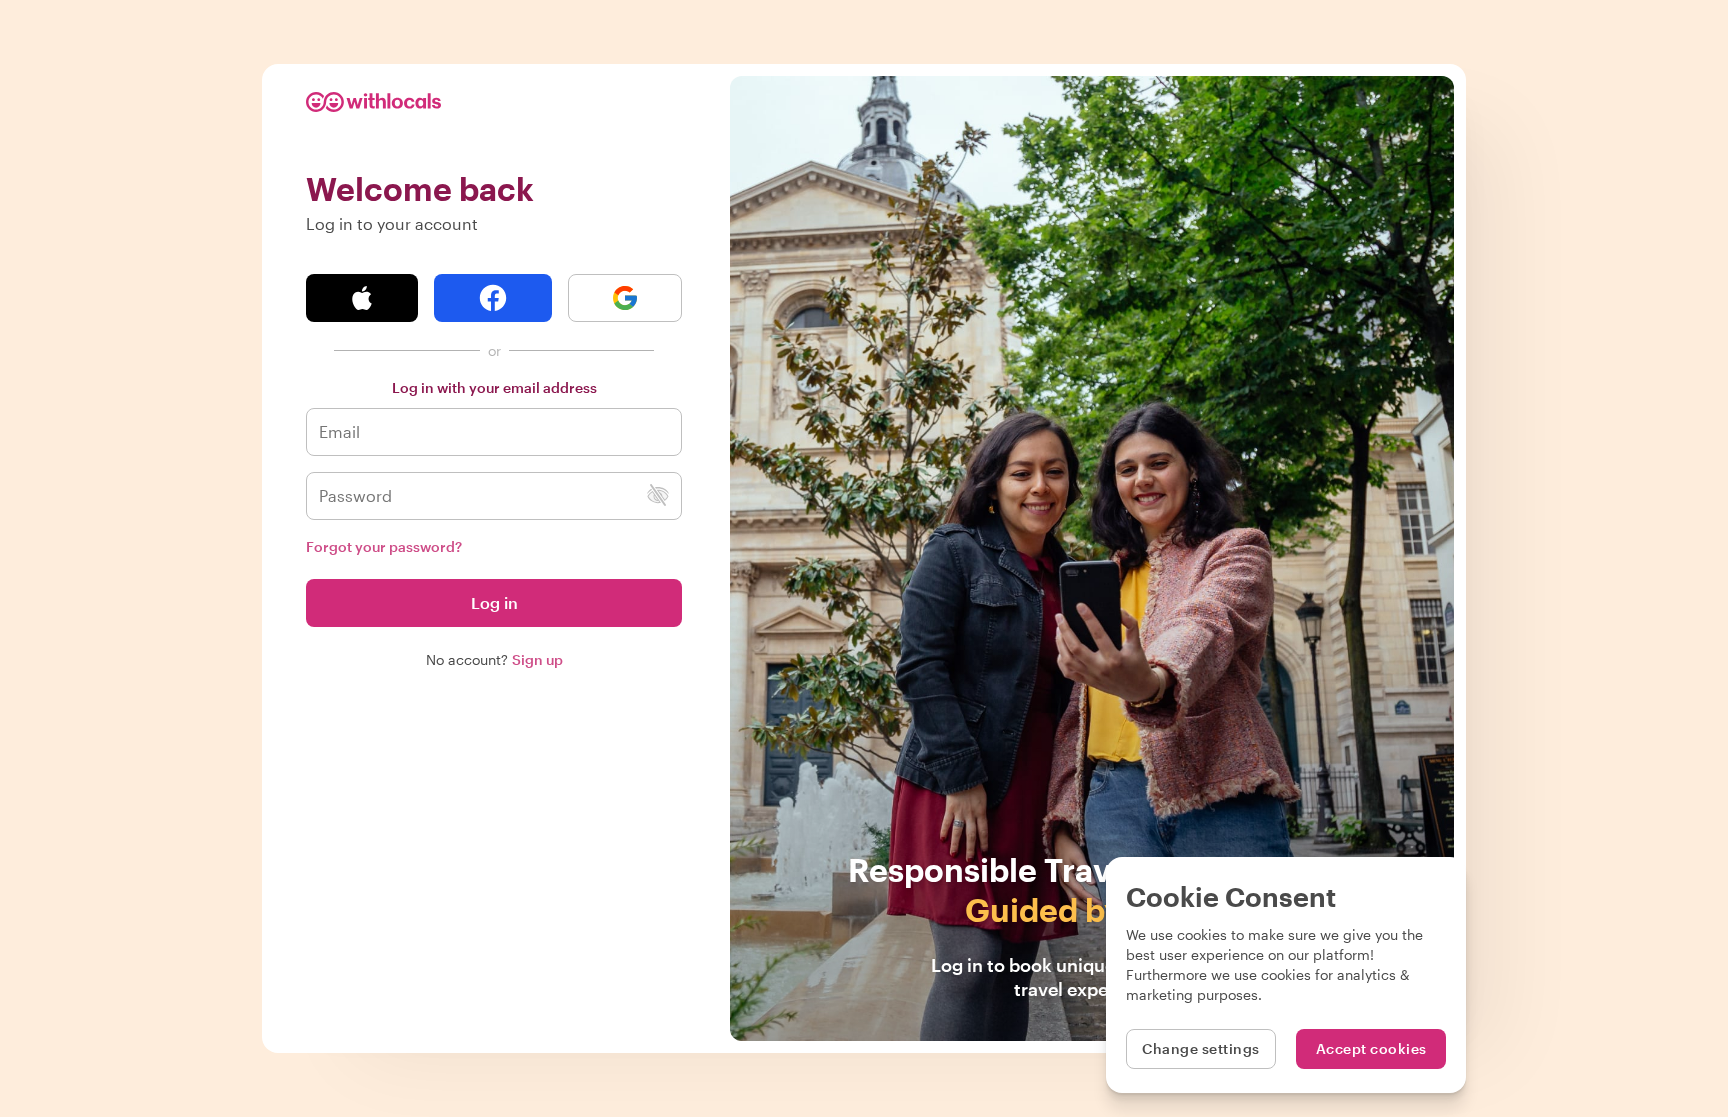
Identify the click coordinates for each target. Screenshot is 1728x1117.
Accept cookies (1371, 1048)
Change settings (1201, 1048)
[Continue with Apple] (362, 298)
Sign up (537, 659)
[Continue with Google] (625, 298)
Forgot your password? (384, 546)
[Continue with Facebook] (493, 298)
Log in (494, 602)
